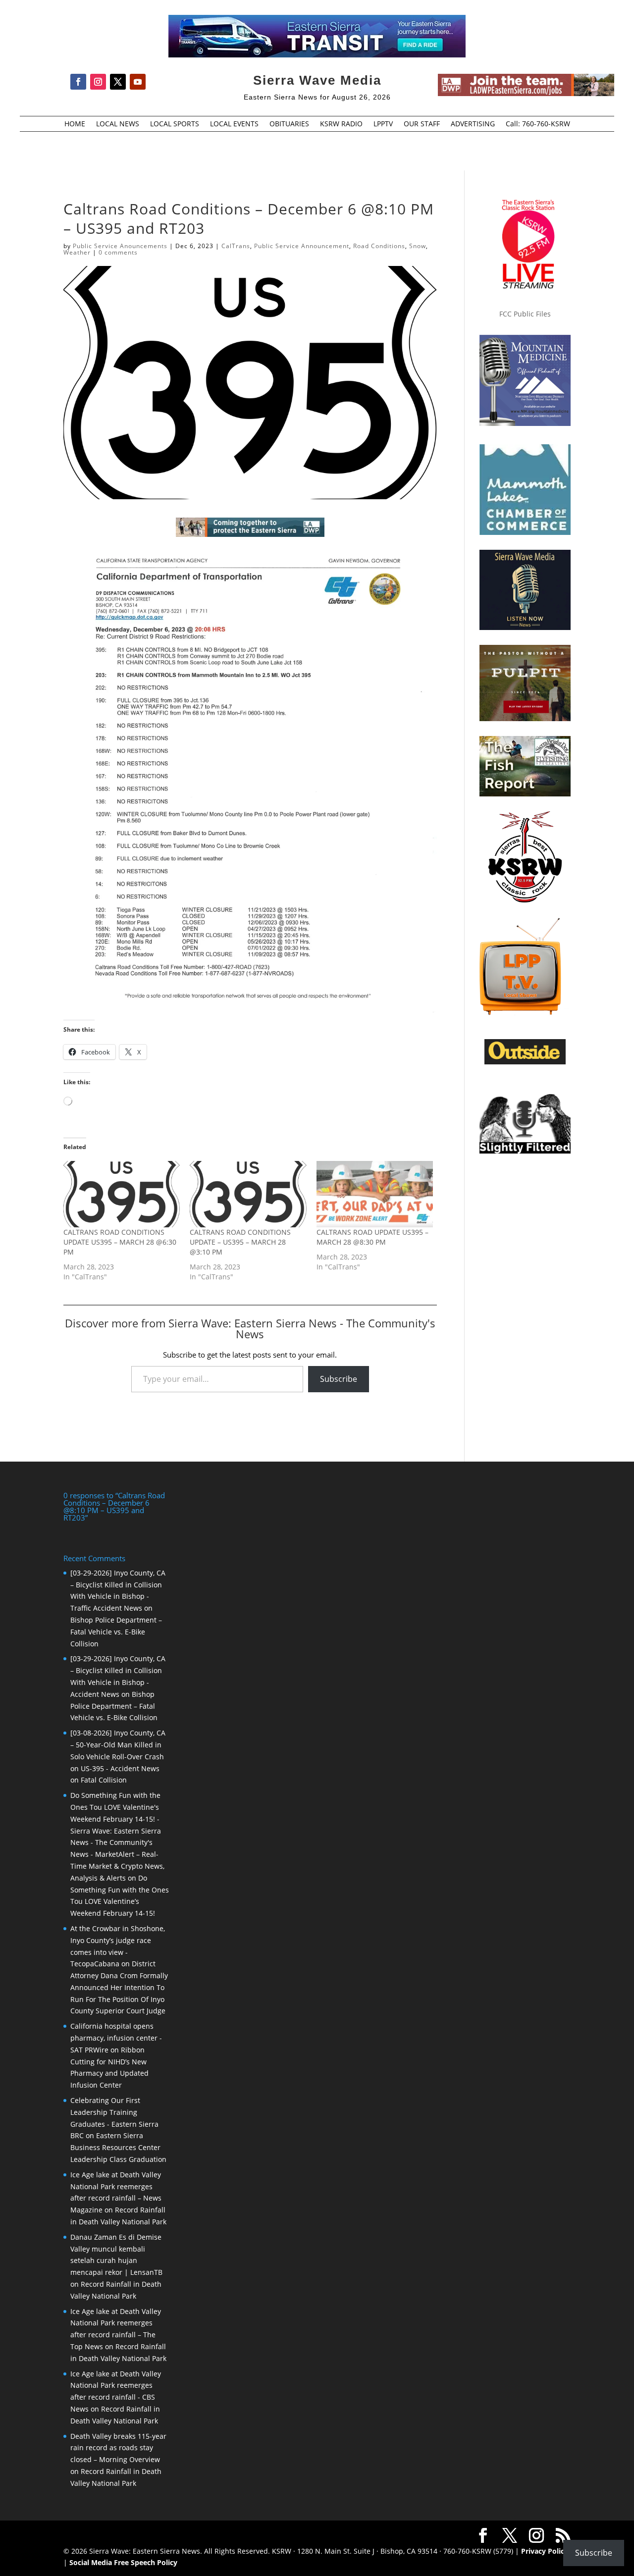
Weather (77, 252)
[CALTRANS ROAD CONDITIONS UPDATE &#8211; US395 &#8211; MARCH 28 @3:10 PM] (248, 1194)
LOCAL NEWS (118, 124)
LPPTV (383, 124)
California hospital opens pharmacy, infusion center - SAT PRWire (116, 2038)
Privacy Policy (545, 2551)
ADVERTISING (473, 124)
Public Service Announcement (302, 246)
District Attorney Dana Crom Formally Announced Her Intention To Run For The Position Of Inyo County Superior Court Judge (119, 1987)
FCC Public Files (525, 314)
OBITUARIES (289, 124)
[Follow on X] (118, 82)
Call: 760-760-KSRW (538, 124)
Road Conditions (379, 246)
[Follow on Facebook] (78, 82)
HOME (75, 124)
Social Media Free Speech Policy (123, 2562)
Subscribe (339, 1379)
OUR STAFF (422, 124)
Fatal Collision (104, 1780)
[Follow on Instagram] (98, 82)
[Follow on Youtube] (138, 82)
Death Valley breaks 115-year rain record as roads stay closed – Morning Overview (118, 2448)
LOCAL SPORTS (175, 124)
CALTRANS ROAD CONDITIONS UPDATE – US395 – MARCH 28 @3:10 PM (240, 1242)
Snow (418, 246)
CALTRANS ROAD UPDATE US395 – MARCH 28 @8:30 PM (372, 1237)
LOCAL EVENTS (234, 124)
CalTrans (236, 246)
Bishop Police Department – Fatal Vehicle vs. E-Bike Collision (116, 1632)
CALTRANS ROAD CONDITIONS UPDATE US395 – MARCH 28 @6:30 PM (120, 1242)
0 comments (118, 252)
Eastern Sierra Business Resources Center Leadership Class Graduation (118, 2147)
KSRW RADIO (341, 124)
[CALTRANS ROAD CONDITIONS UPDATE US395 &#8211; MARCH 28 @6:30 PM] (122, 1194)
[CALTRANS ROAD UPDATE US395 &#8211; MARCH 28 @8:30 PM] (375, 1194)
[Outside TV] (525, 1062)
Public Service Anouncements (120, 246)
